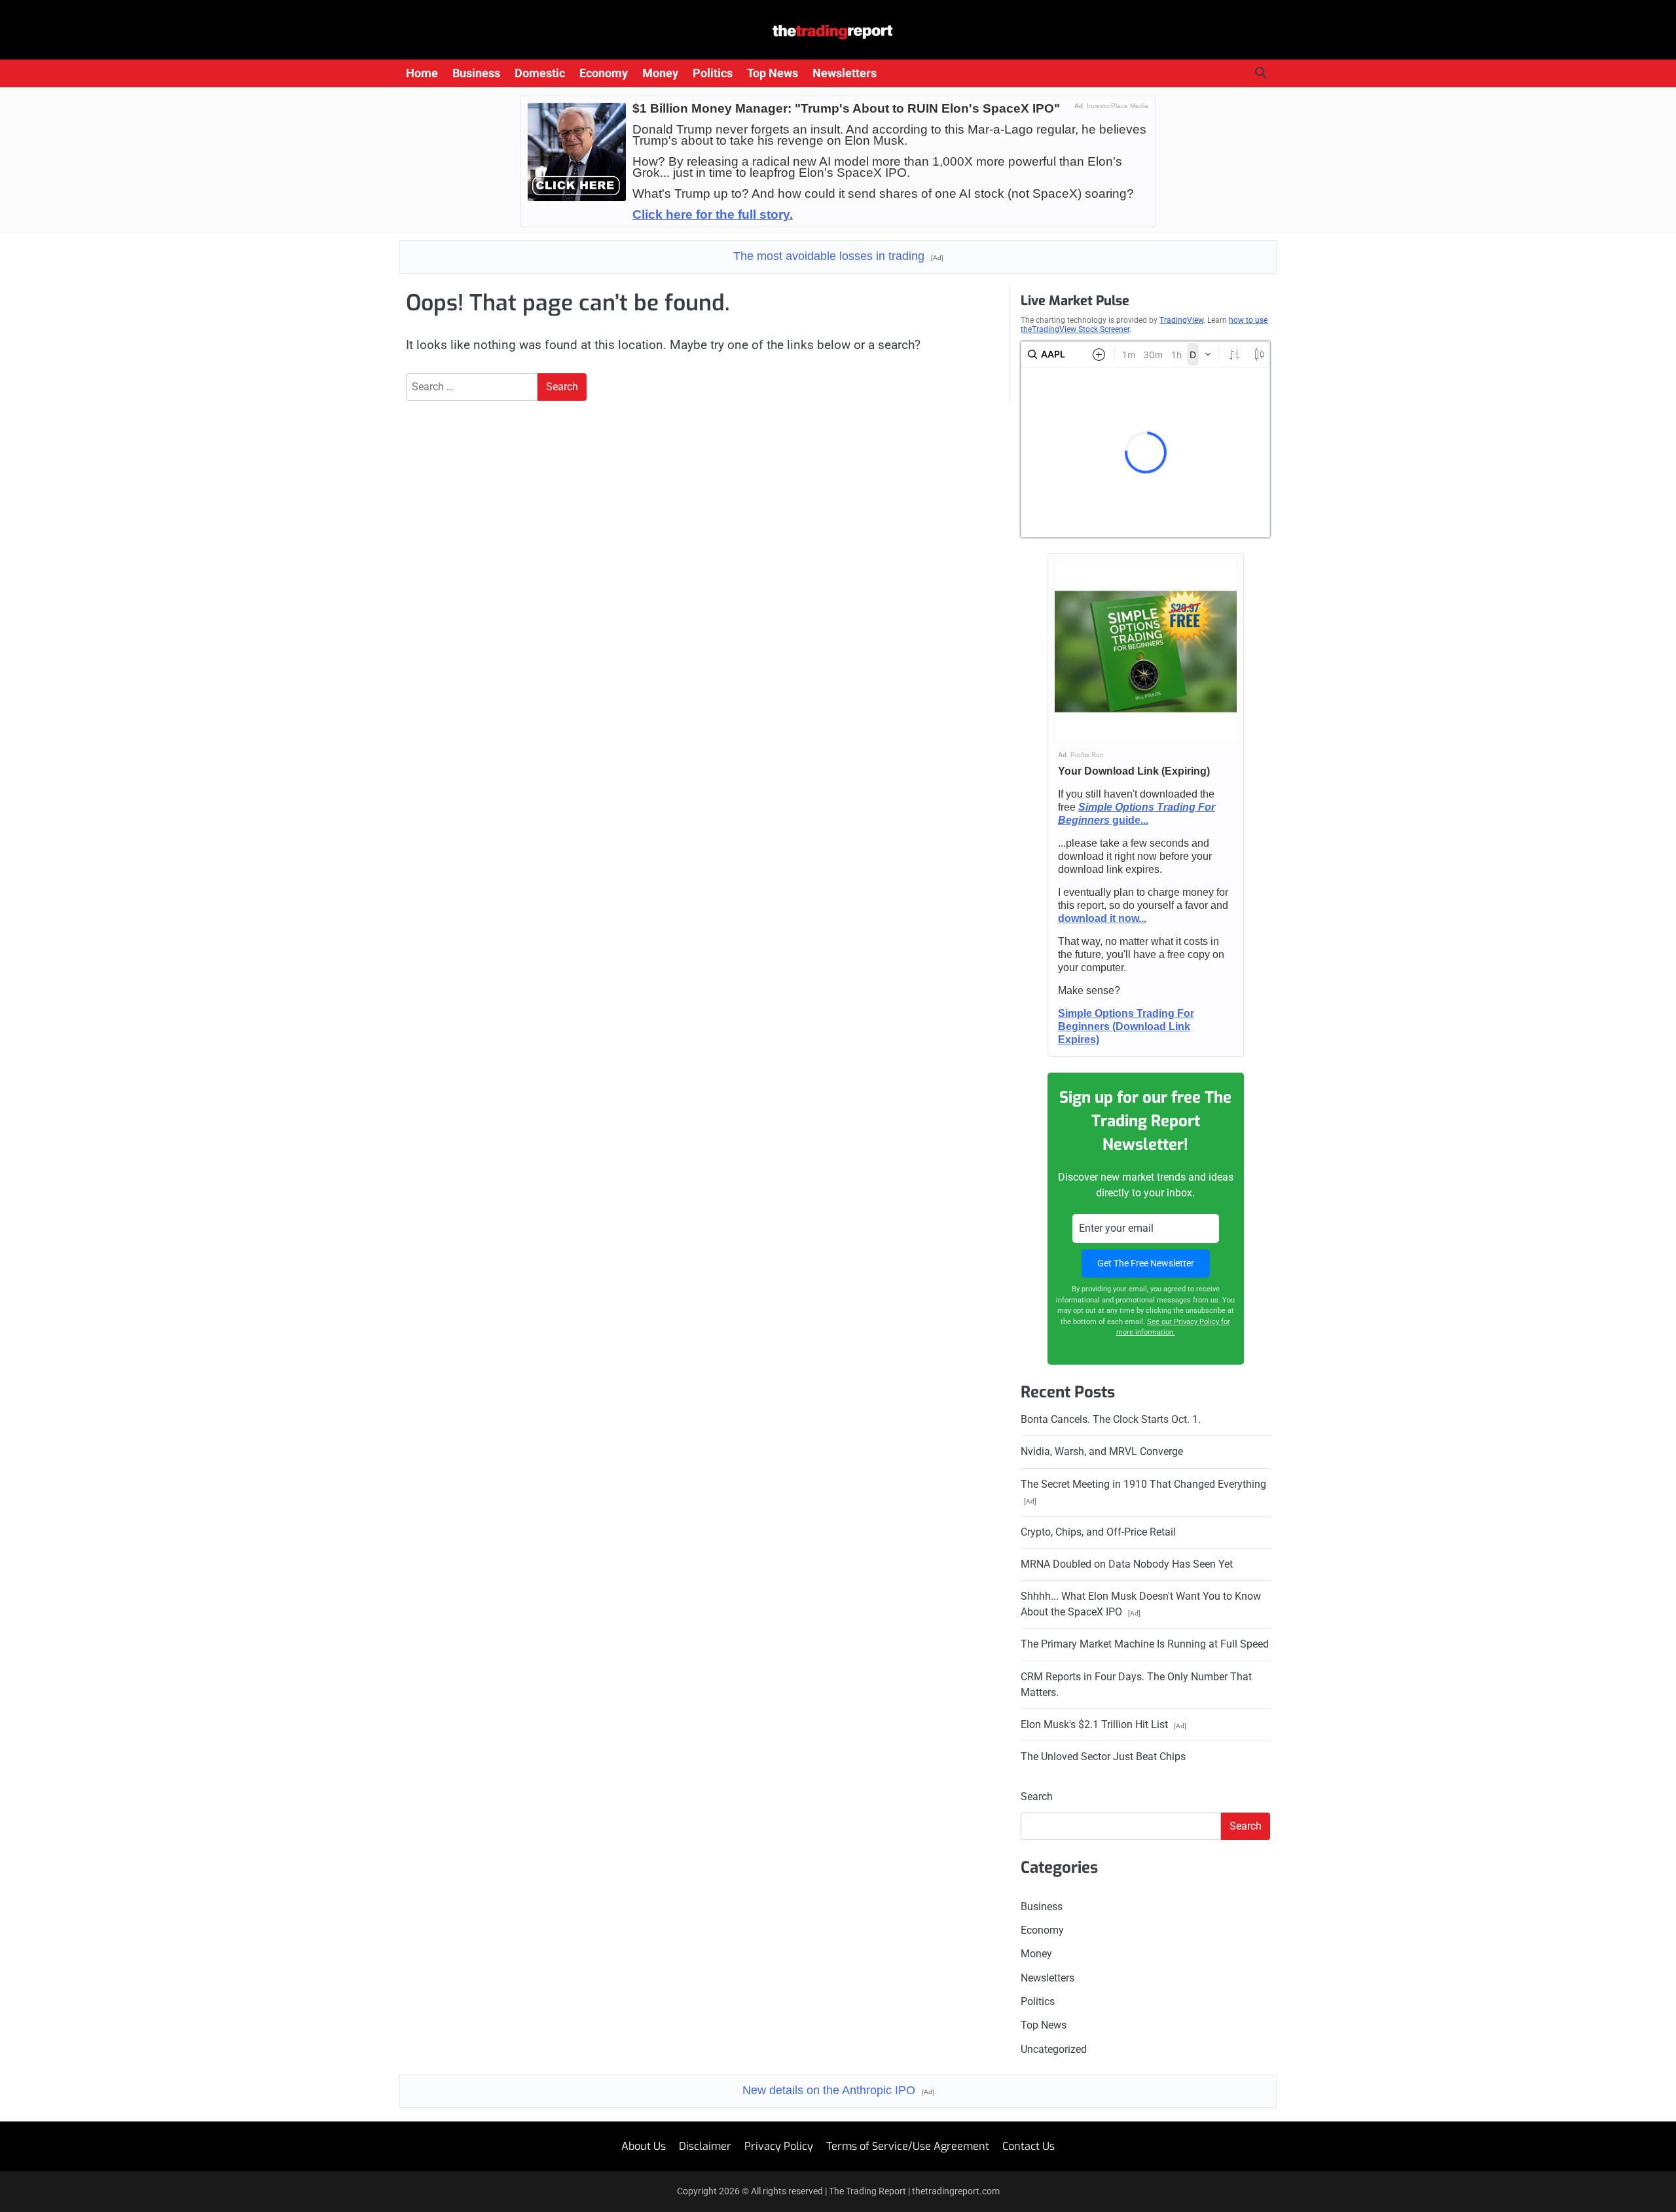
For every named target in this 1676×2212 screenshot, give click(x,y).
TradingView (1181, 320)
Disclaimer (705, 2146)
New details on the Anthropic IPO (838, 2090)
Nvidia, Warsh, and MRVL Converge (1102, 1451)
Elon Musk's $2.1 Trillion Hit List (1103, 1724)
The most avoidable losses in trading (838, 256)
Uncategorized (1054, 2049)
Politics (713, 73)
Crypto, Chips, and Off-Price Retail (1098, 1532)
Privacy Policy (779, 2146)
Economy (604, 73)
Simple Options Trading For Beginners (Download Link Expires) (1126, 1026)
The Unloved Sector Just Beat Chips (1103, 1757)
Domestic (540, 73)
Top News (773, 73)
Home (422, 73)
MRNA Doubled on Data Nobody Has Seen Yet (1127, 1564)
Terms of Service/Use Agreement (908, 2146)
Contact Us (1029, 2146)
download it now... (1102, 918)
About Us (644, 2146)
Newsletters (845, 73)
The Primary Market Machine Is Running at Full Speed (1145, 1644)
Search (1037, 1797)
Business (476, 73)
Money (660, 73)
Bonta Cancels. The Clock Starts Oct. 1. (1111, 1419)
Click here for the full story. (713, 214)
